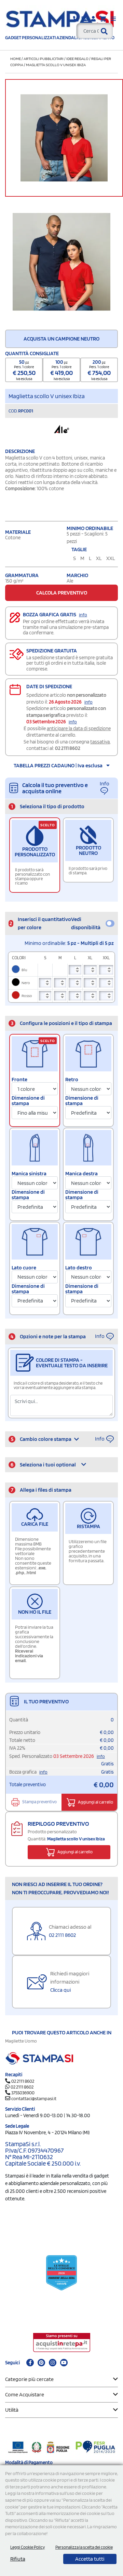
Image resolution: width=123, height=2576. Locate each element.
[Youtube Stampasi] (64, 2363)
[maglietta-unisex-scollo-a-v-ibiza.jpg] (61, 262)
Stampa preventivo (39, 1802)
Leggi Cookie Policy (28, 2547)
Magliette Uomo (21, 2041)
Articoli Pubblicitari (44, 58)
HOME (16, 58)
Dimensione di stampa (28, 1101)
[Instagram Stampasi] (53, 2363)
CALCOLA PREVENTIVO (62, 593)
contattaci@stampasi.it (34, 2098)
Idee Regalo (77, 58)
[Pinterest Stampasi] (41, 2363)
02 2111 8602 (68, 748)
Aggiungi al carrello (95, 1802)
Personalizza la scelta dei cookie (84, 2547)
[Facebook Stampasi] (30, 2363)
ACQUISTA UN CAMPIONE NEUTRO (61, 339)
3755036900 (23, 2093)
